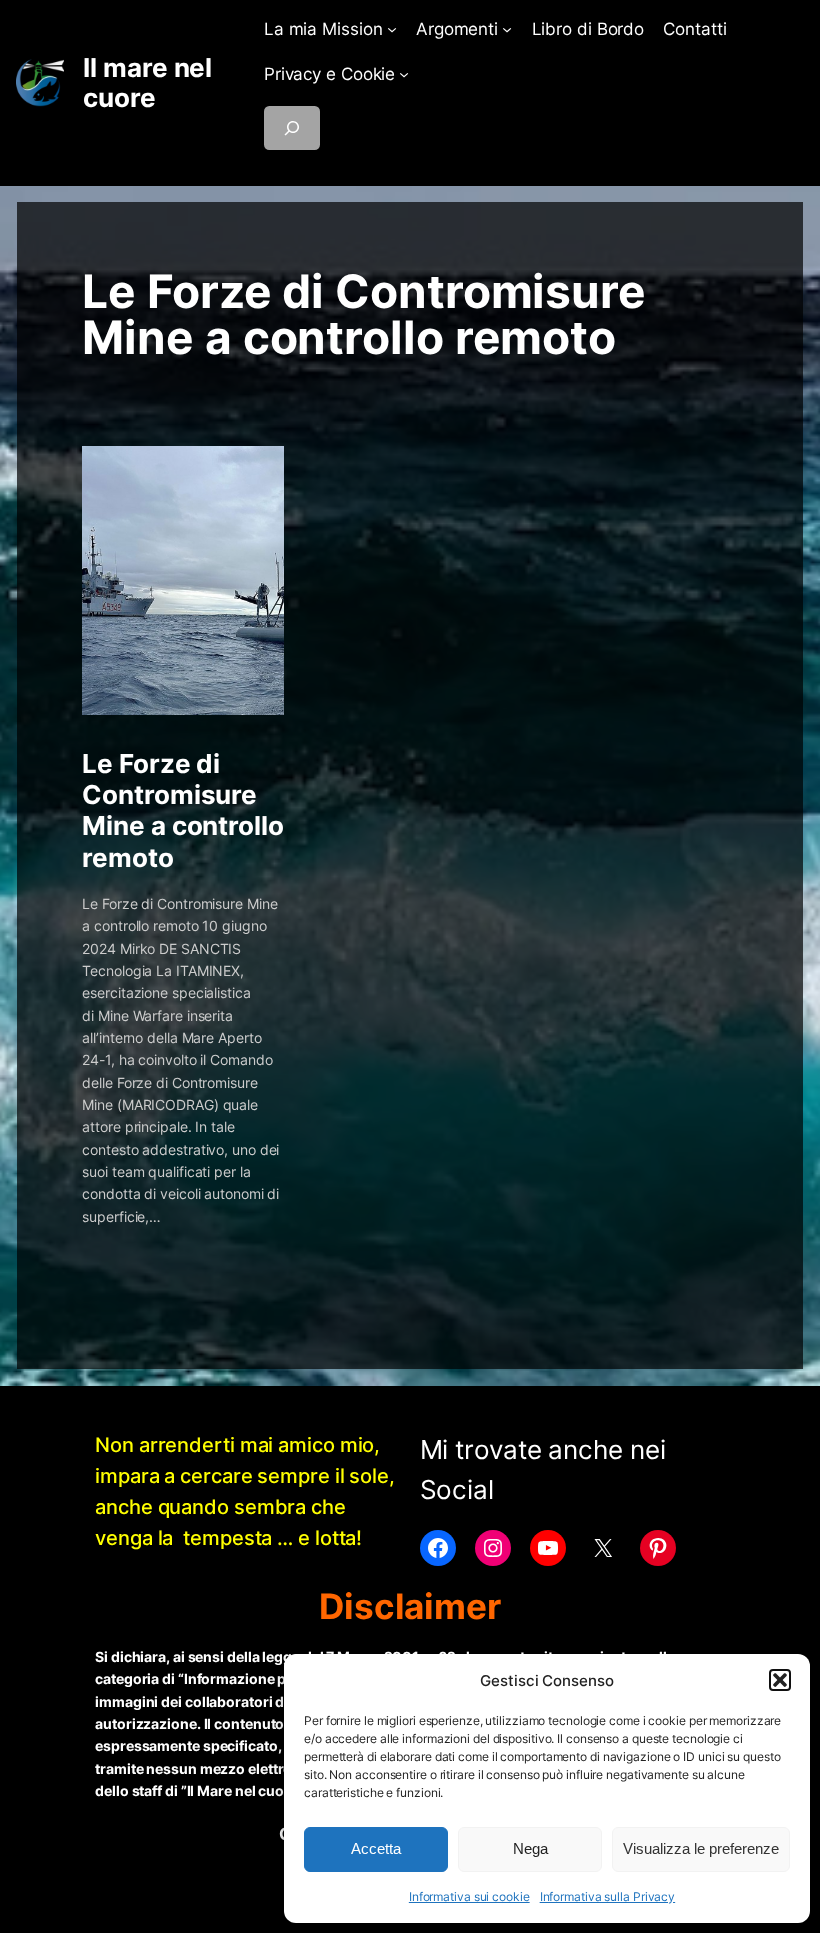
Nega (530, 1848)
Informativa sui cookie (469, 1896)
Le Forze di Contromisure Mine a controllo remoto (182, 810)
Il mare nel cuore (147, 82)
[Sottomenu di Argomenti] (507, 29)
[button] (780, 1680)
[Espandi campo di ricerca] (292, 128)
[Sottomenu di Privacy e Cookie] (404, 74)
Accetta (376, 1848)
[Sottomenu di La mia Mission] (392, 29)
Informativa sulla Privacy (608, 1896)
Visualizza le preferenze (701, 1848)
